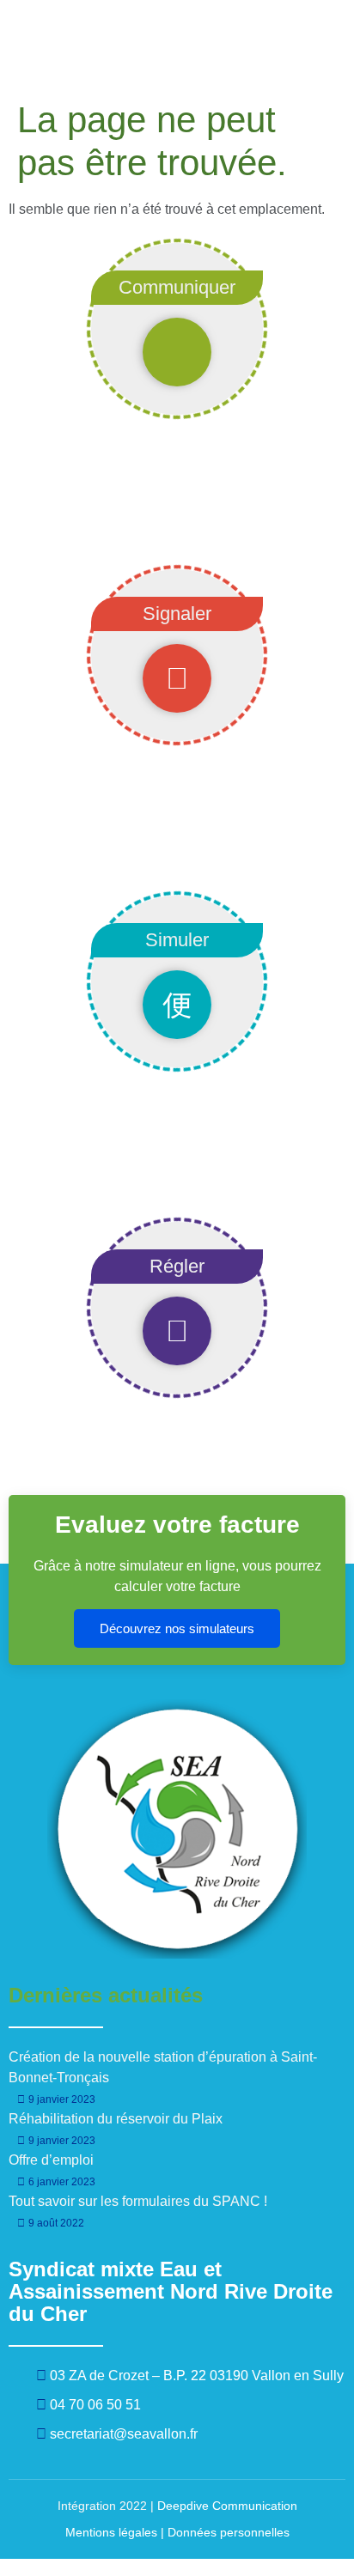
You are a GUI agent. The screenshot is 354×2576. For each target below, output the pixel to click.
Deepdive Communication (227, 2506)
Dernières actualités (106, 1995)
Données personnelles (229, 2532)
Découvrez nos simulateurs (177, 1628)
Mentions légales (111, 2532)
